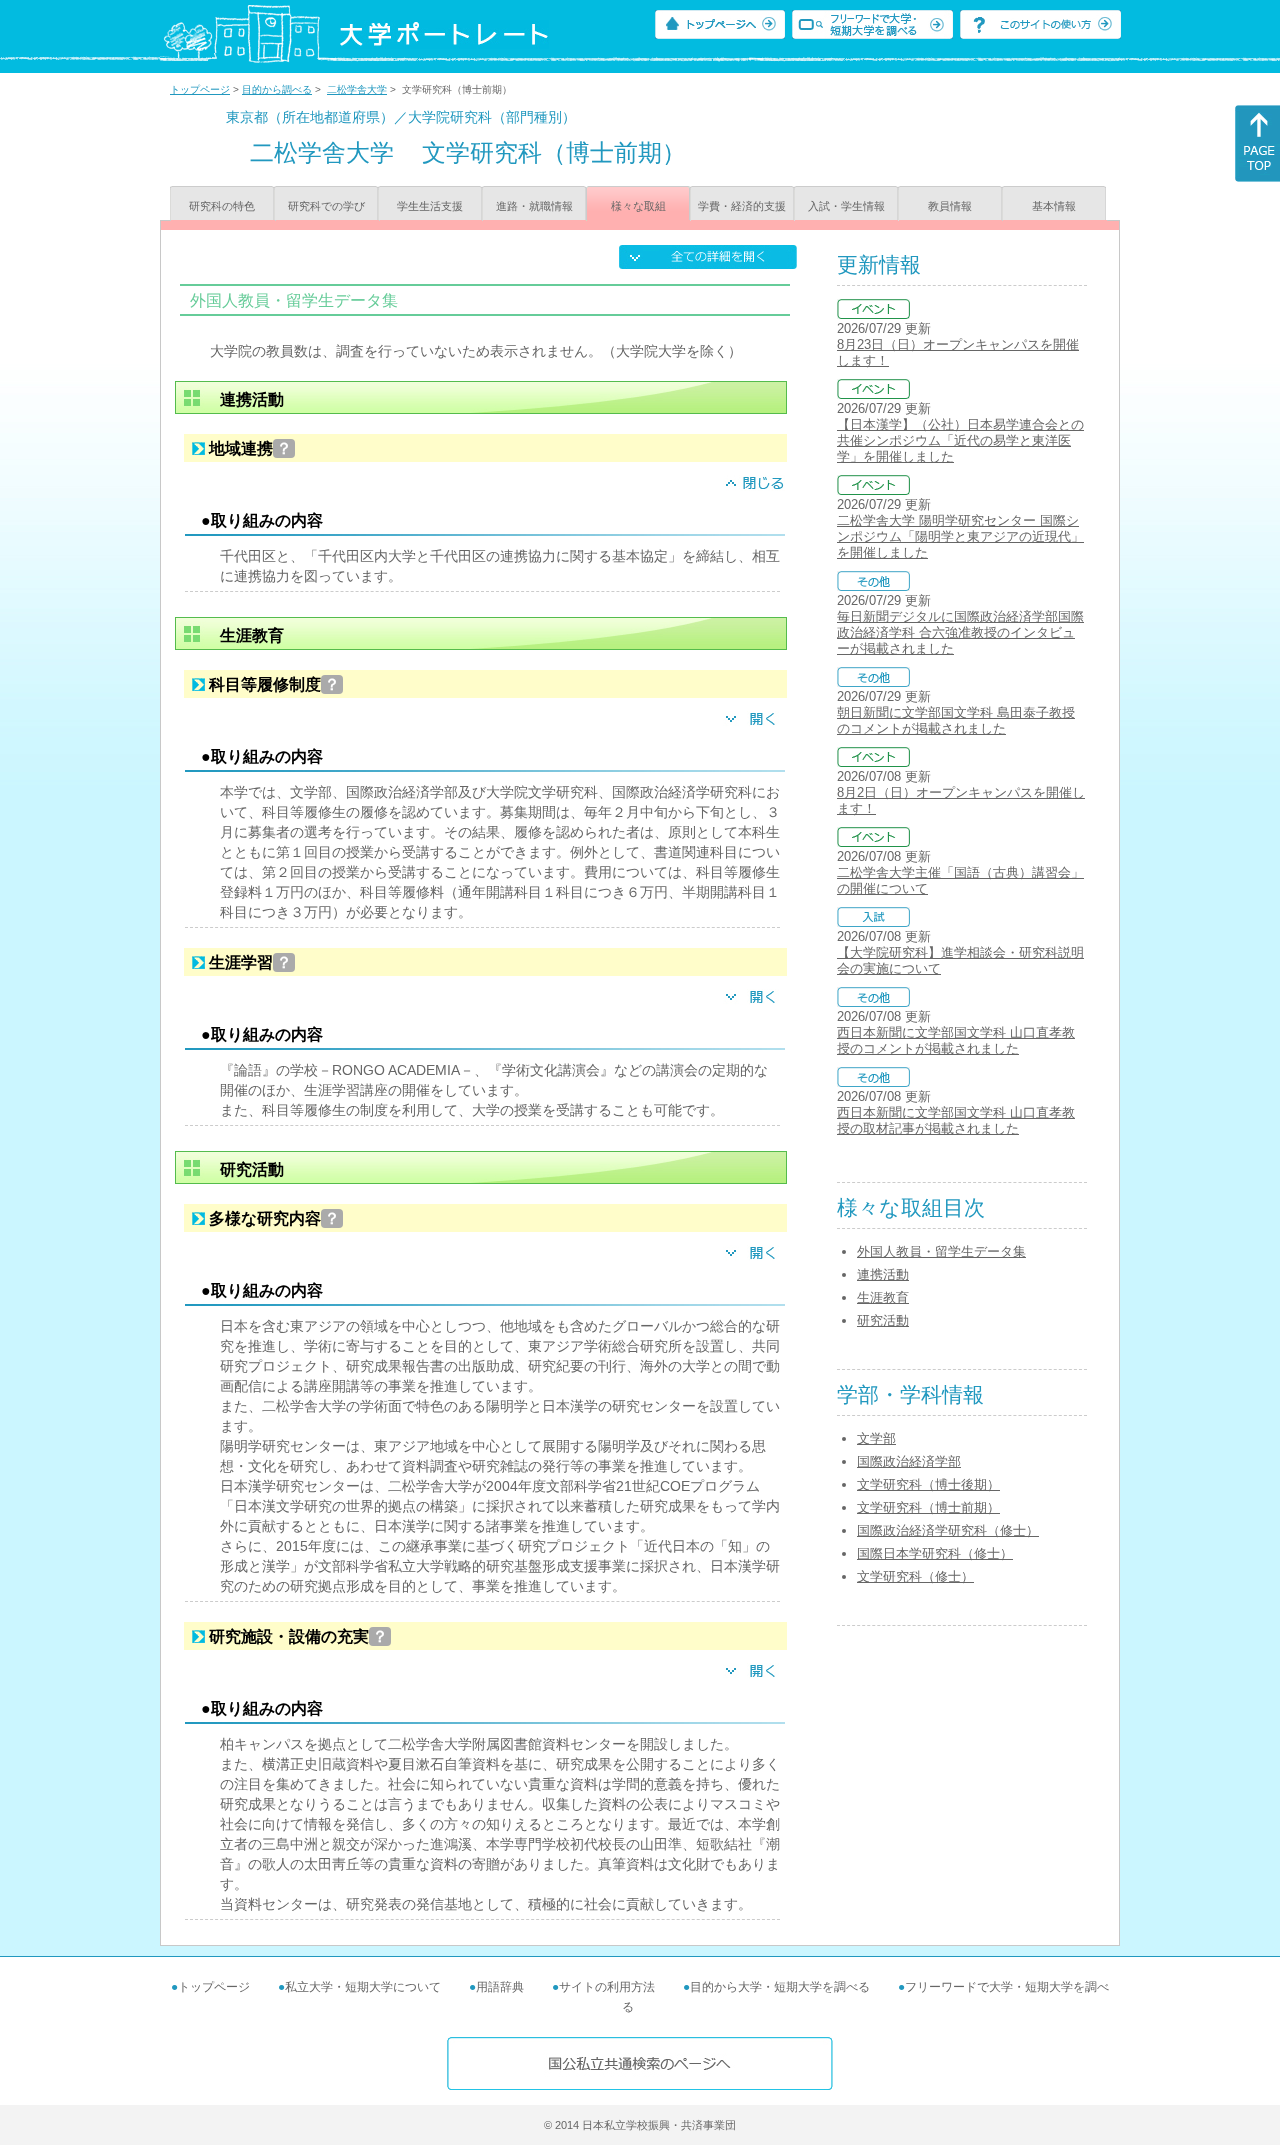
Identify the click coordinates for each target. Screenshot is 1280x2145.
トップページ (200, 89)
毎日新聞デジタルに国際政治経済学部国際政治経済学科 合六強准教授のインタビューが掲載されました (960, 632)
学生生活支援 (430, 206)
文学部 (876, 1438)
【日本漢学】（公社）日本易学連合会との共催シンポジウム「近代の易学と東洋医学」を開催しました (960, 440)
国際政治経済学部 (909, 1461)
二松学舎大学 (357, 89)
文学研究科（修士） (915, 1576)
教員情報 (950, 206)
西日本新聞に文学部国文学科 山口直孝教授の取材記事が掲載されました (956, 1120)
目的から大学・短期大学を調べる (780, 1987)
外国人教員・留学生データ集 (941, 1251)
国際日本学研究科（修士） (935, 1553)
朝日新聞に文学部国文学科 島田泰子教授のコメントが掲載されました (956, 720)
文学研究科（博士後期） (928, 1484)
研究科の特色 (222, 206)
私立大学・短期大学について (363, 1987)
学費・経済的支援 (742, 206)
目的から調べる (277, 89)
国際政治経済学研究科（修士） (948, 1530)
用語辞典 (500, 1987)
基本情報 (1054, 206)
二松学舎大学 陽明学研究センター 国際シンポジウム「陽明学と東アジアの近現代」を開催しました (960, 536)
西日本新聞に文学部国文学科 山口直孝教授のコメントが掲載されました (956, 1040)
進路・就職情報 (534, 206)
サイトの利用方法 (607, 1987)
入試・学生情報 (846, 206)
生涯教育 (883, 1297)
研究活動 (883, 1320)
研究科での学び (326, 206)
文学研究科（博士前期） (928, 1507)
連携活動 (883, 1274)
